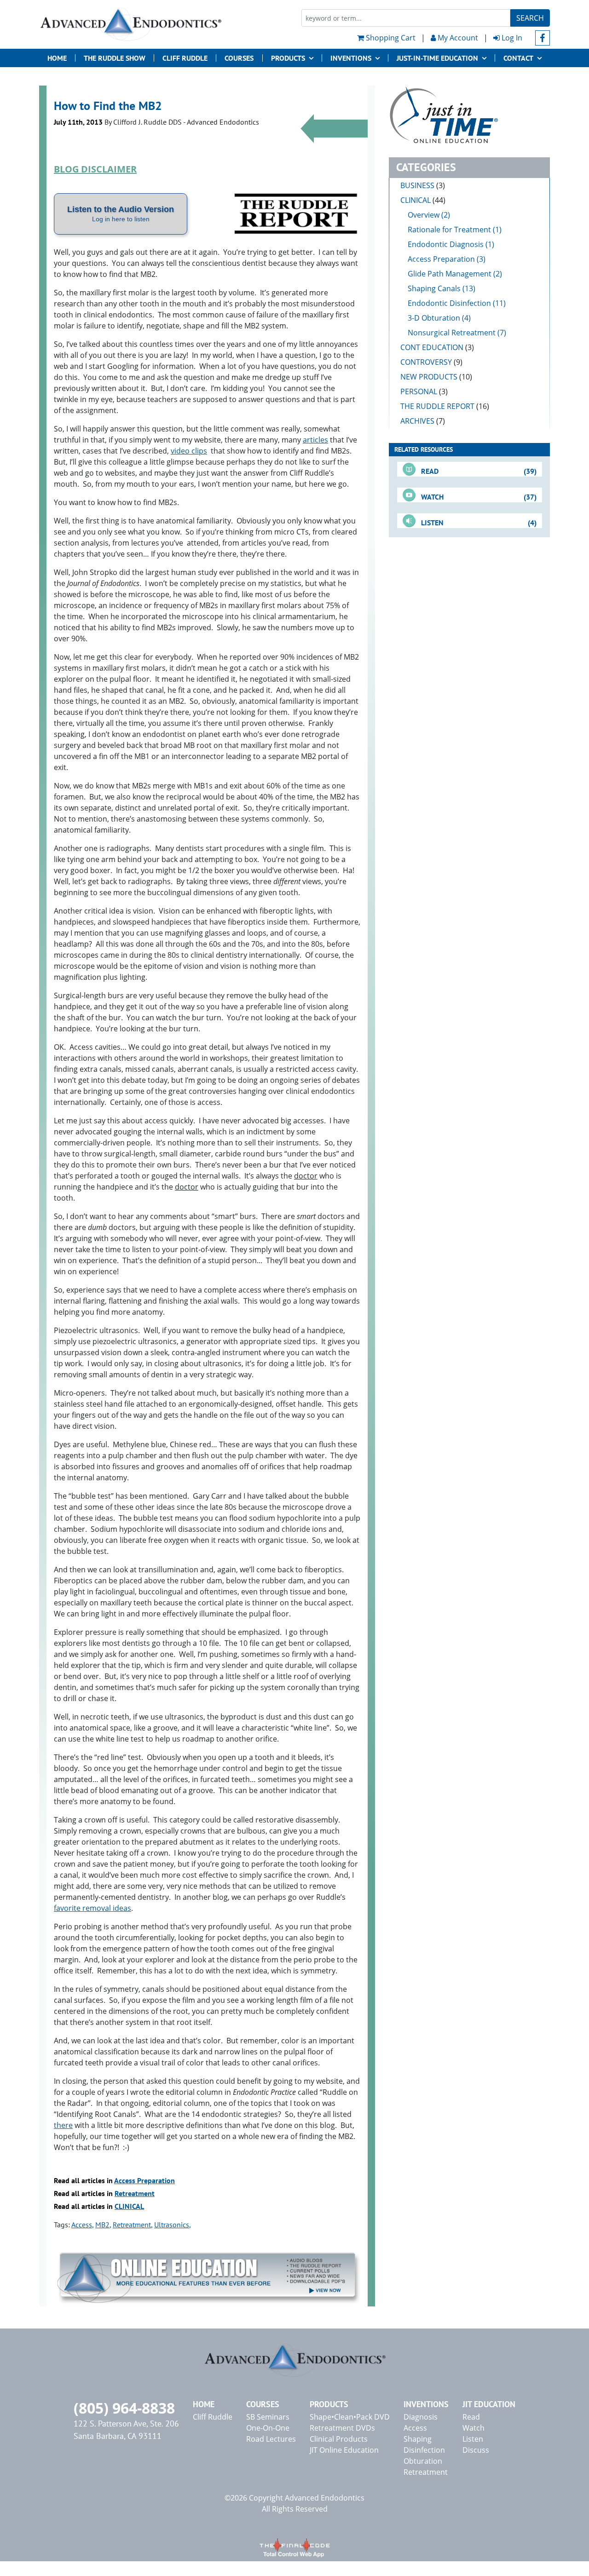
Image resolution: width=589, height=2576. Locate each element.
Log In (511, 38)
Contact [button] (518, 58)
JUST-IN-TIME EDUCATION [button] (437, 58)
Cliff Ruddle (185, 58)
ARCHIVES (423, 421)
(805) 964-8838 (124, 2408)
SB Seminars (268, 2417)
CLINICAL (129, 2206)
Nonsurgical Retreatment (452, 333)
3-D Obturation (434, 318)
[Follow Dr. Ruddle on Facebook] (543, 38)
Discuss (476, 2450)
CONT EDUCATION (437, 347)
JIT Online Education (344, 2450)
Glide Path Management (450, 274)
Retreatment (135, 2193)
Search (530, 18)
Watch (474, 2428)
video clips (189, 451)
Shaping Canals (434, 288)
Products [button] (288, 58)
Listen (473, 2439)
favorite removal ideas (92, 1908)
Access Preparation (144, 2180)
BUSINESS (423, 185)
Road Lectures (271, 2439)
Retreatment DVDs (342, 2428)
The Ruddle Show (115, 58)
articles (315, 440)
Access (82, 2225)
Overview (424, 215)
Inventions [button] (351, 58)
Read (471, 2417)
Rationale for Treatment (449, 230)
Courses (239, 58)
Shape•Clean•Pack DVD (350, 2417)
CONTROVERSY (431, 362)
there (63, 2125)
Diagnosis (421, 2417)
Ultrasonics (172, 2225)
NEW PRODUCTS (436, 377)
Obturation (423, 2461)
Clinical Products (339, 2439)
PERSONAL (424, 391)
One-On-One (268, 2428)
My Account (457, 38)
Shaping (418, 2439)
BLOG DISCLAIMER (95, 169)
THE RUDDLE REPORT (445, 406)
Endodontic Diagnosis (446, 244)
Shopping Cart (390, 38)
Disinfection (424, 2450)
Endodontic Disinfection (449, 303)
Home (57, 58)
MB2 (102, 2225)
